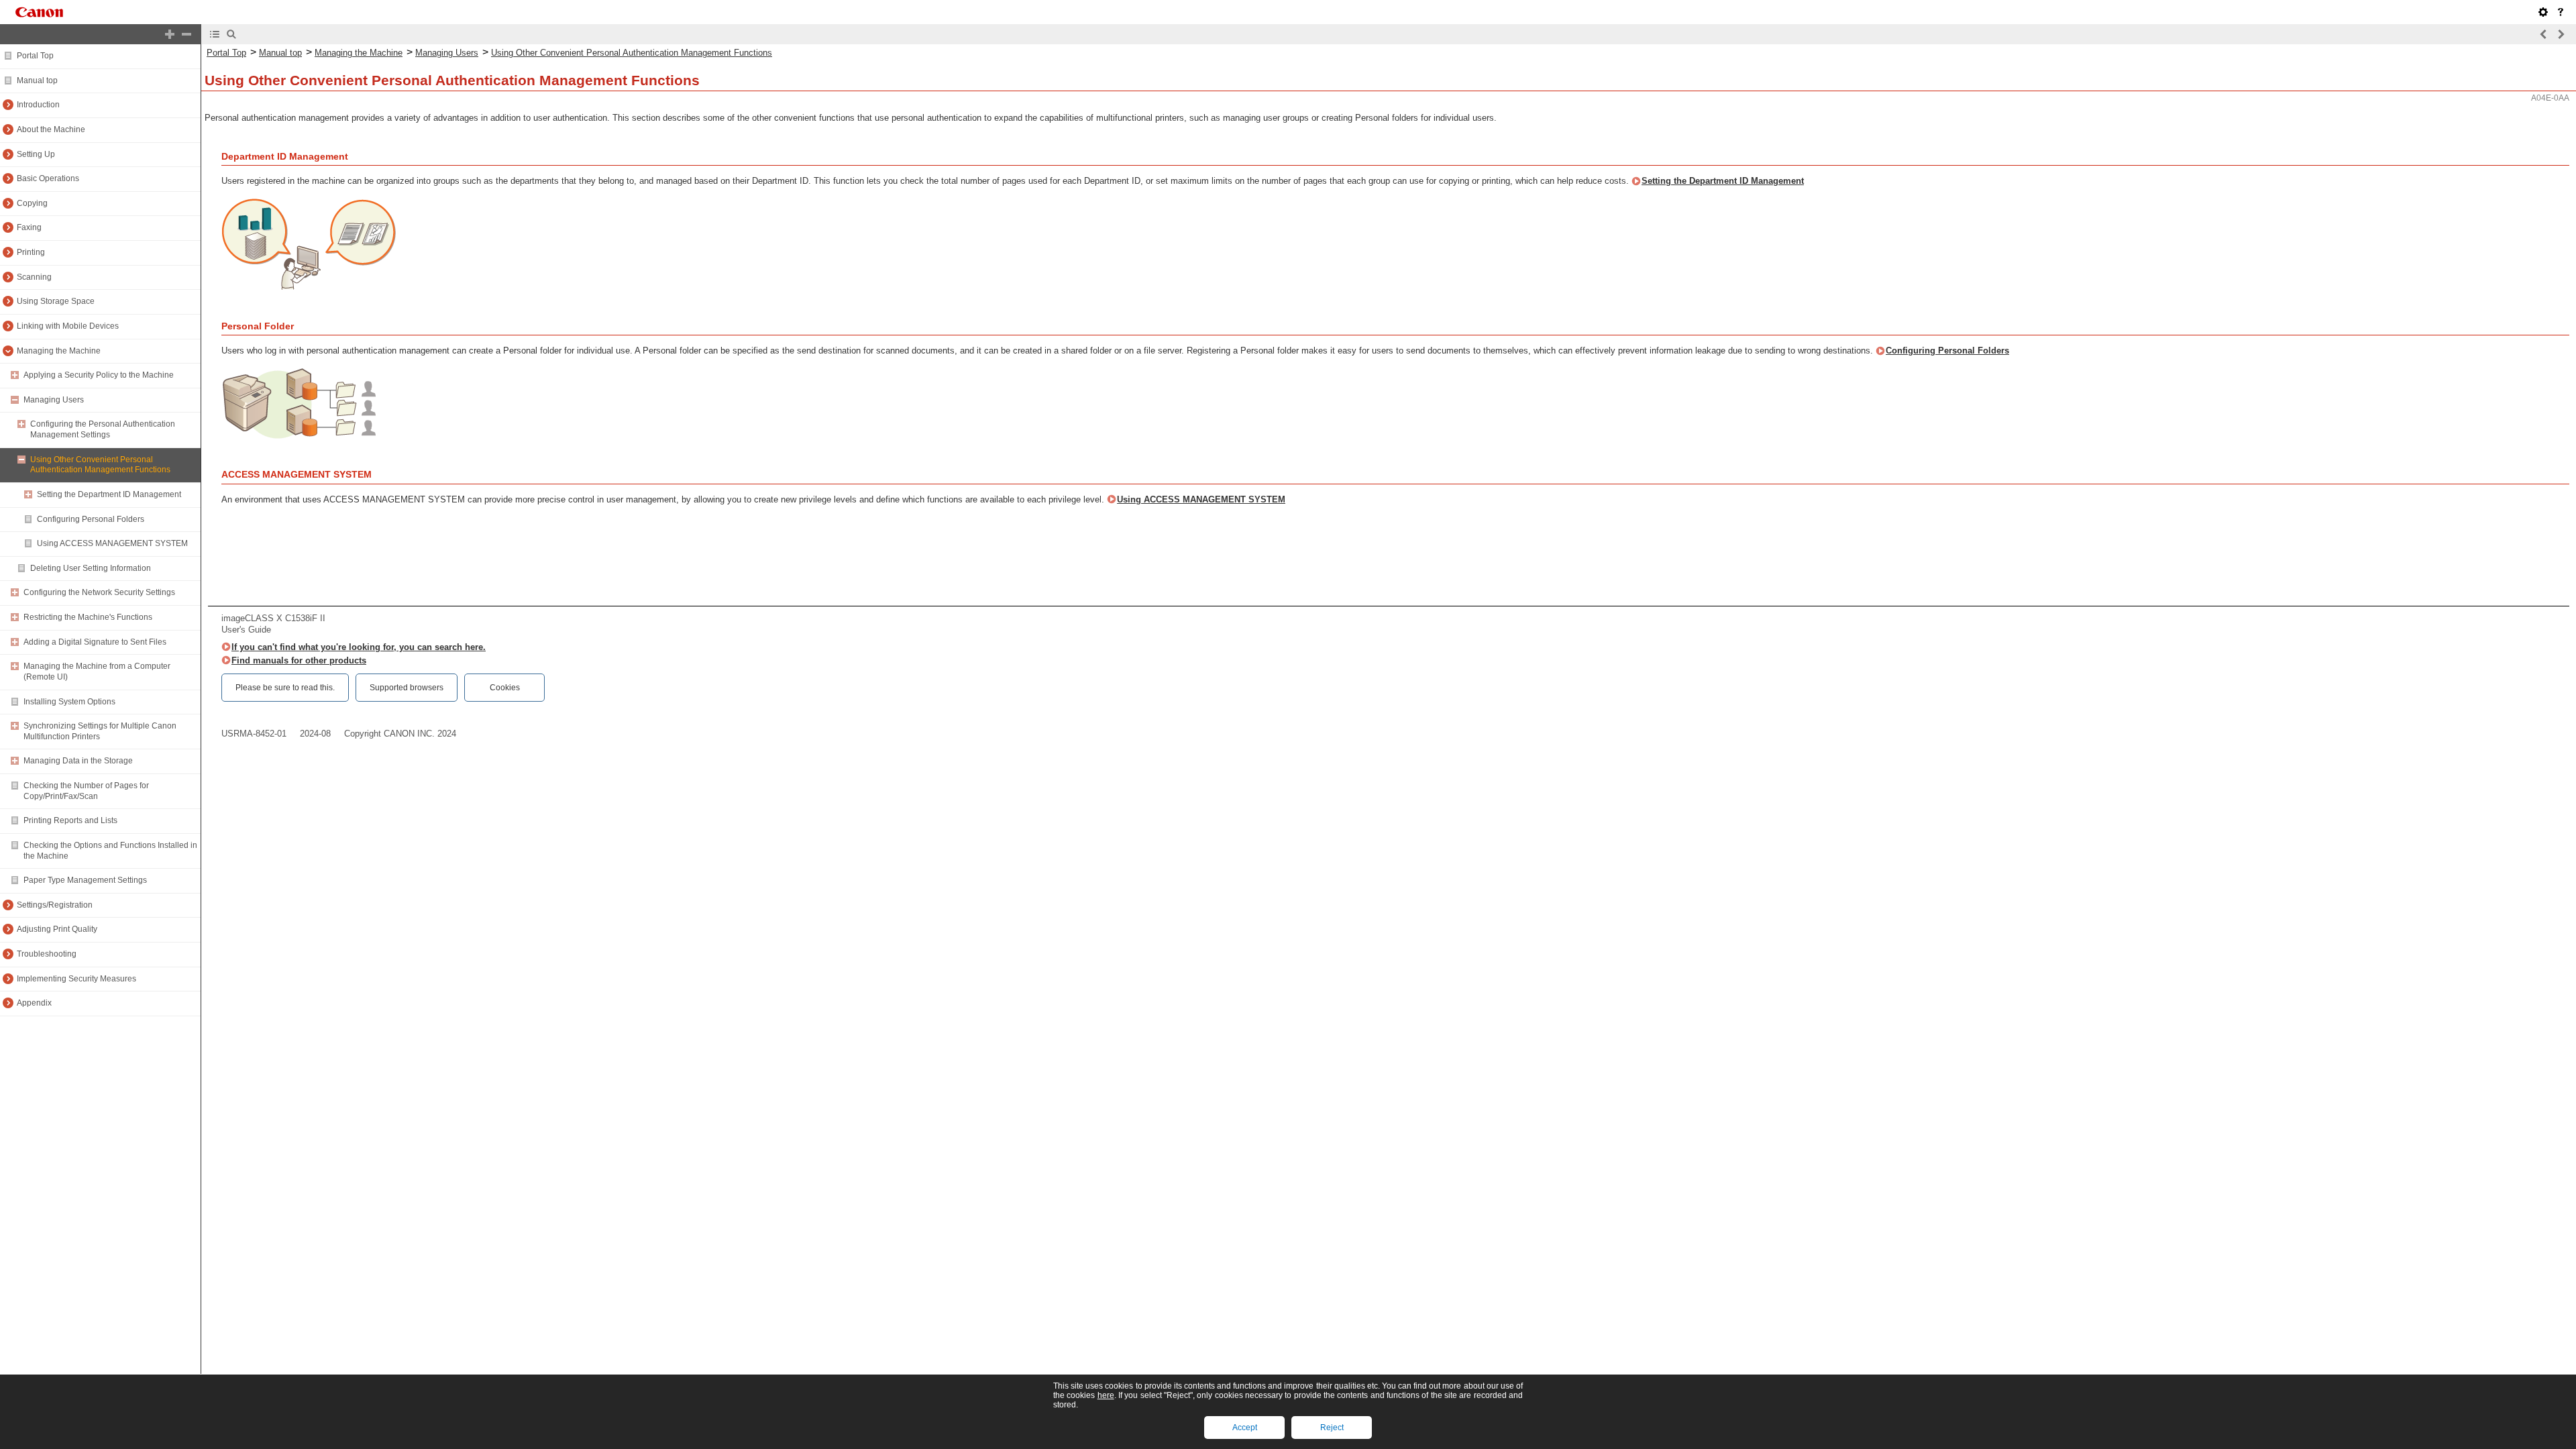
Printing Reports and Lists (70, 820)
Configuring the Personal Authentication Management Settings (103, 429)
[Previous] (2544, 34)
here (1106, 1395)
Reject (1332, 1428)
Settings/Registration (55, 905)
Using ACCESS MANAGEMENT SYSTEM (112, 543)
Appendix (34, 1003)
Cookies (505, 688)
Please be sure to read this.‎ (285, 688)
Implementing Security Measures (76, 979)
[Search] (231, 34)
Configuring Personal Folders (91, 519)
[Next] (2561, 34)
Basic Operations (48, 178)
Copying (32, 203)
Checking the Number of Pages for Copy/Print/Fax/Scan (86, 791)
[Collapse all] (186, 34)
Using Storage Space (56, 301)
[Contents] (215, 34)
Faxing (29, 227)
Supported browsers (407, 688)
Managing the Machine (59, 351)
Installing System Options (69, 702)
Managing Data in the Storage (78, 761)
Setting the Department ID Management (109, 494)
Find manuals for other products (299, 660)
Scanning (34, 277)
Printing (31, 252)
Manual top (37, 80)
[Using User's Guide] (2561, 12)
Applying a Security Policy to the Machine (99, 375)
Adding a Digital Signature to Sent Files (95, 642)
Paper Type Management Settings (85, 880)
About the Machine (51, 129)
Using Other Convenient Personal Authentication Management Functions (100, 465)
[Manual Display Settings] (2543, 12)
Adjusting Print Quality (57, 929)
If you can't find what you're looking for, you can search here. (359, 647)
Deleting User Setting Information (91, 568)
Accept (1245, 1428)
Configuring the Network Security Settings (99, 592)
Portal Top (35, 56)
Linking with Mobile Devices (68, 326)
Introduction (38, 105)
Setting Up (36, 154)
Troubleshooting (47, 954)
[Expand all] (170, 34)
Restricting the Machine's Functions (88, 617)
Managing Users (54, 400)
